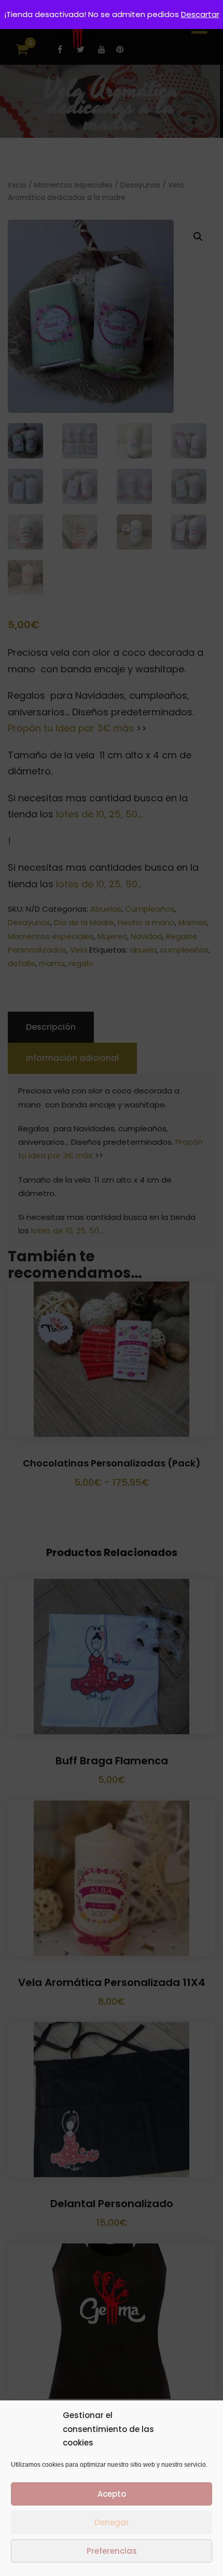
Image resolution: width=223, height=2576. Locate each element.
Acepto (112, 2494)
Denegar (112, 2522)
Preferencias (112, 2551)
